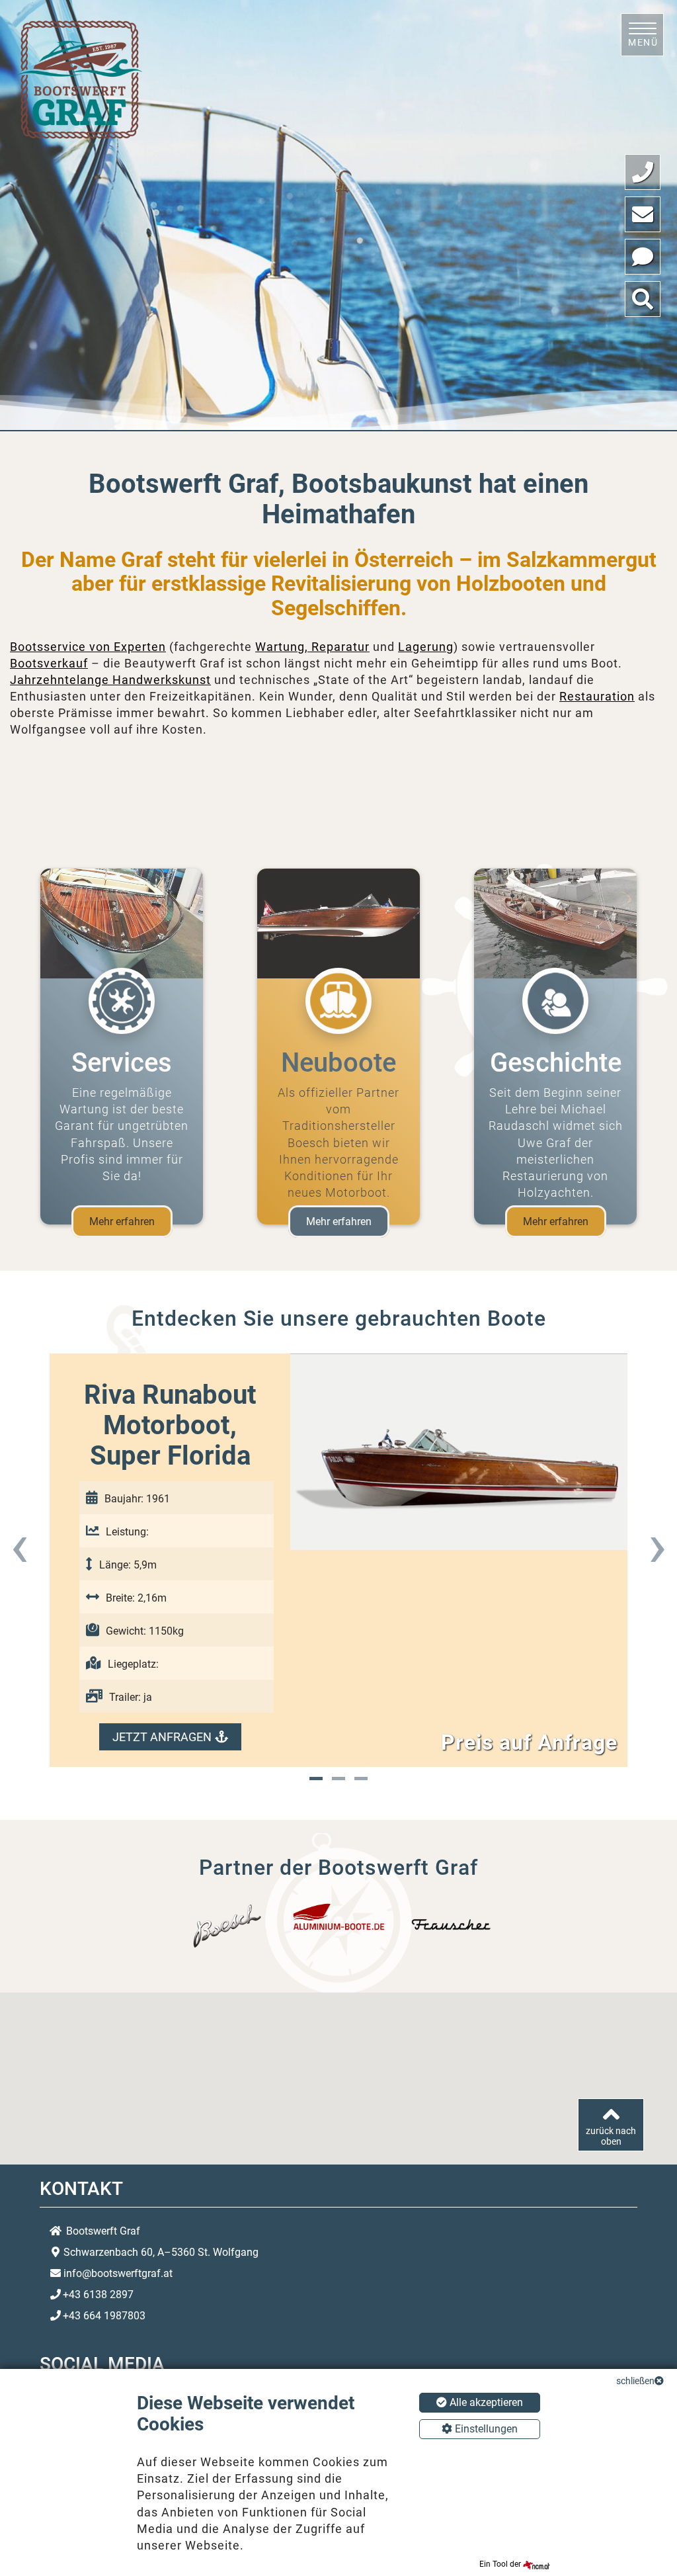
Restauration (597, 696)
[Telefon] (643, 172)
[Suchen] (643, 299)
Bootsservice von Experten (88, 647)
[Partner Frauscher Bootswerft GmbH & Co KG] (451, 1925)
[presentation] (20, 1545)
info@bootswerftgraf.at (118, 2273)
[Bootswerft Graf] (79, 78)
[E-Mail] (643, 214)
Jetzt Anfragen (162, 1737)
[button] (316, 1779)
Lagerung (426, 647)
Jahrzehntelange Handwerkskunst (110, 680)
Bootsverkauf (49, 663)
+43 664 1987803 (104, 2316)
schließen (635, 2381)
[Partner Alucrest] (339, 1916)
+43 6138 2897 (98, 2295)
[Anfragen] (643, 257)
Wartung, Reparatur (312, 647)
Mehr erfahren (122, 1222)
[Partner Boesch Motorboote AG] (226, 1925)
